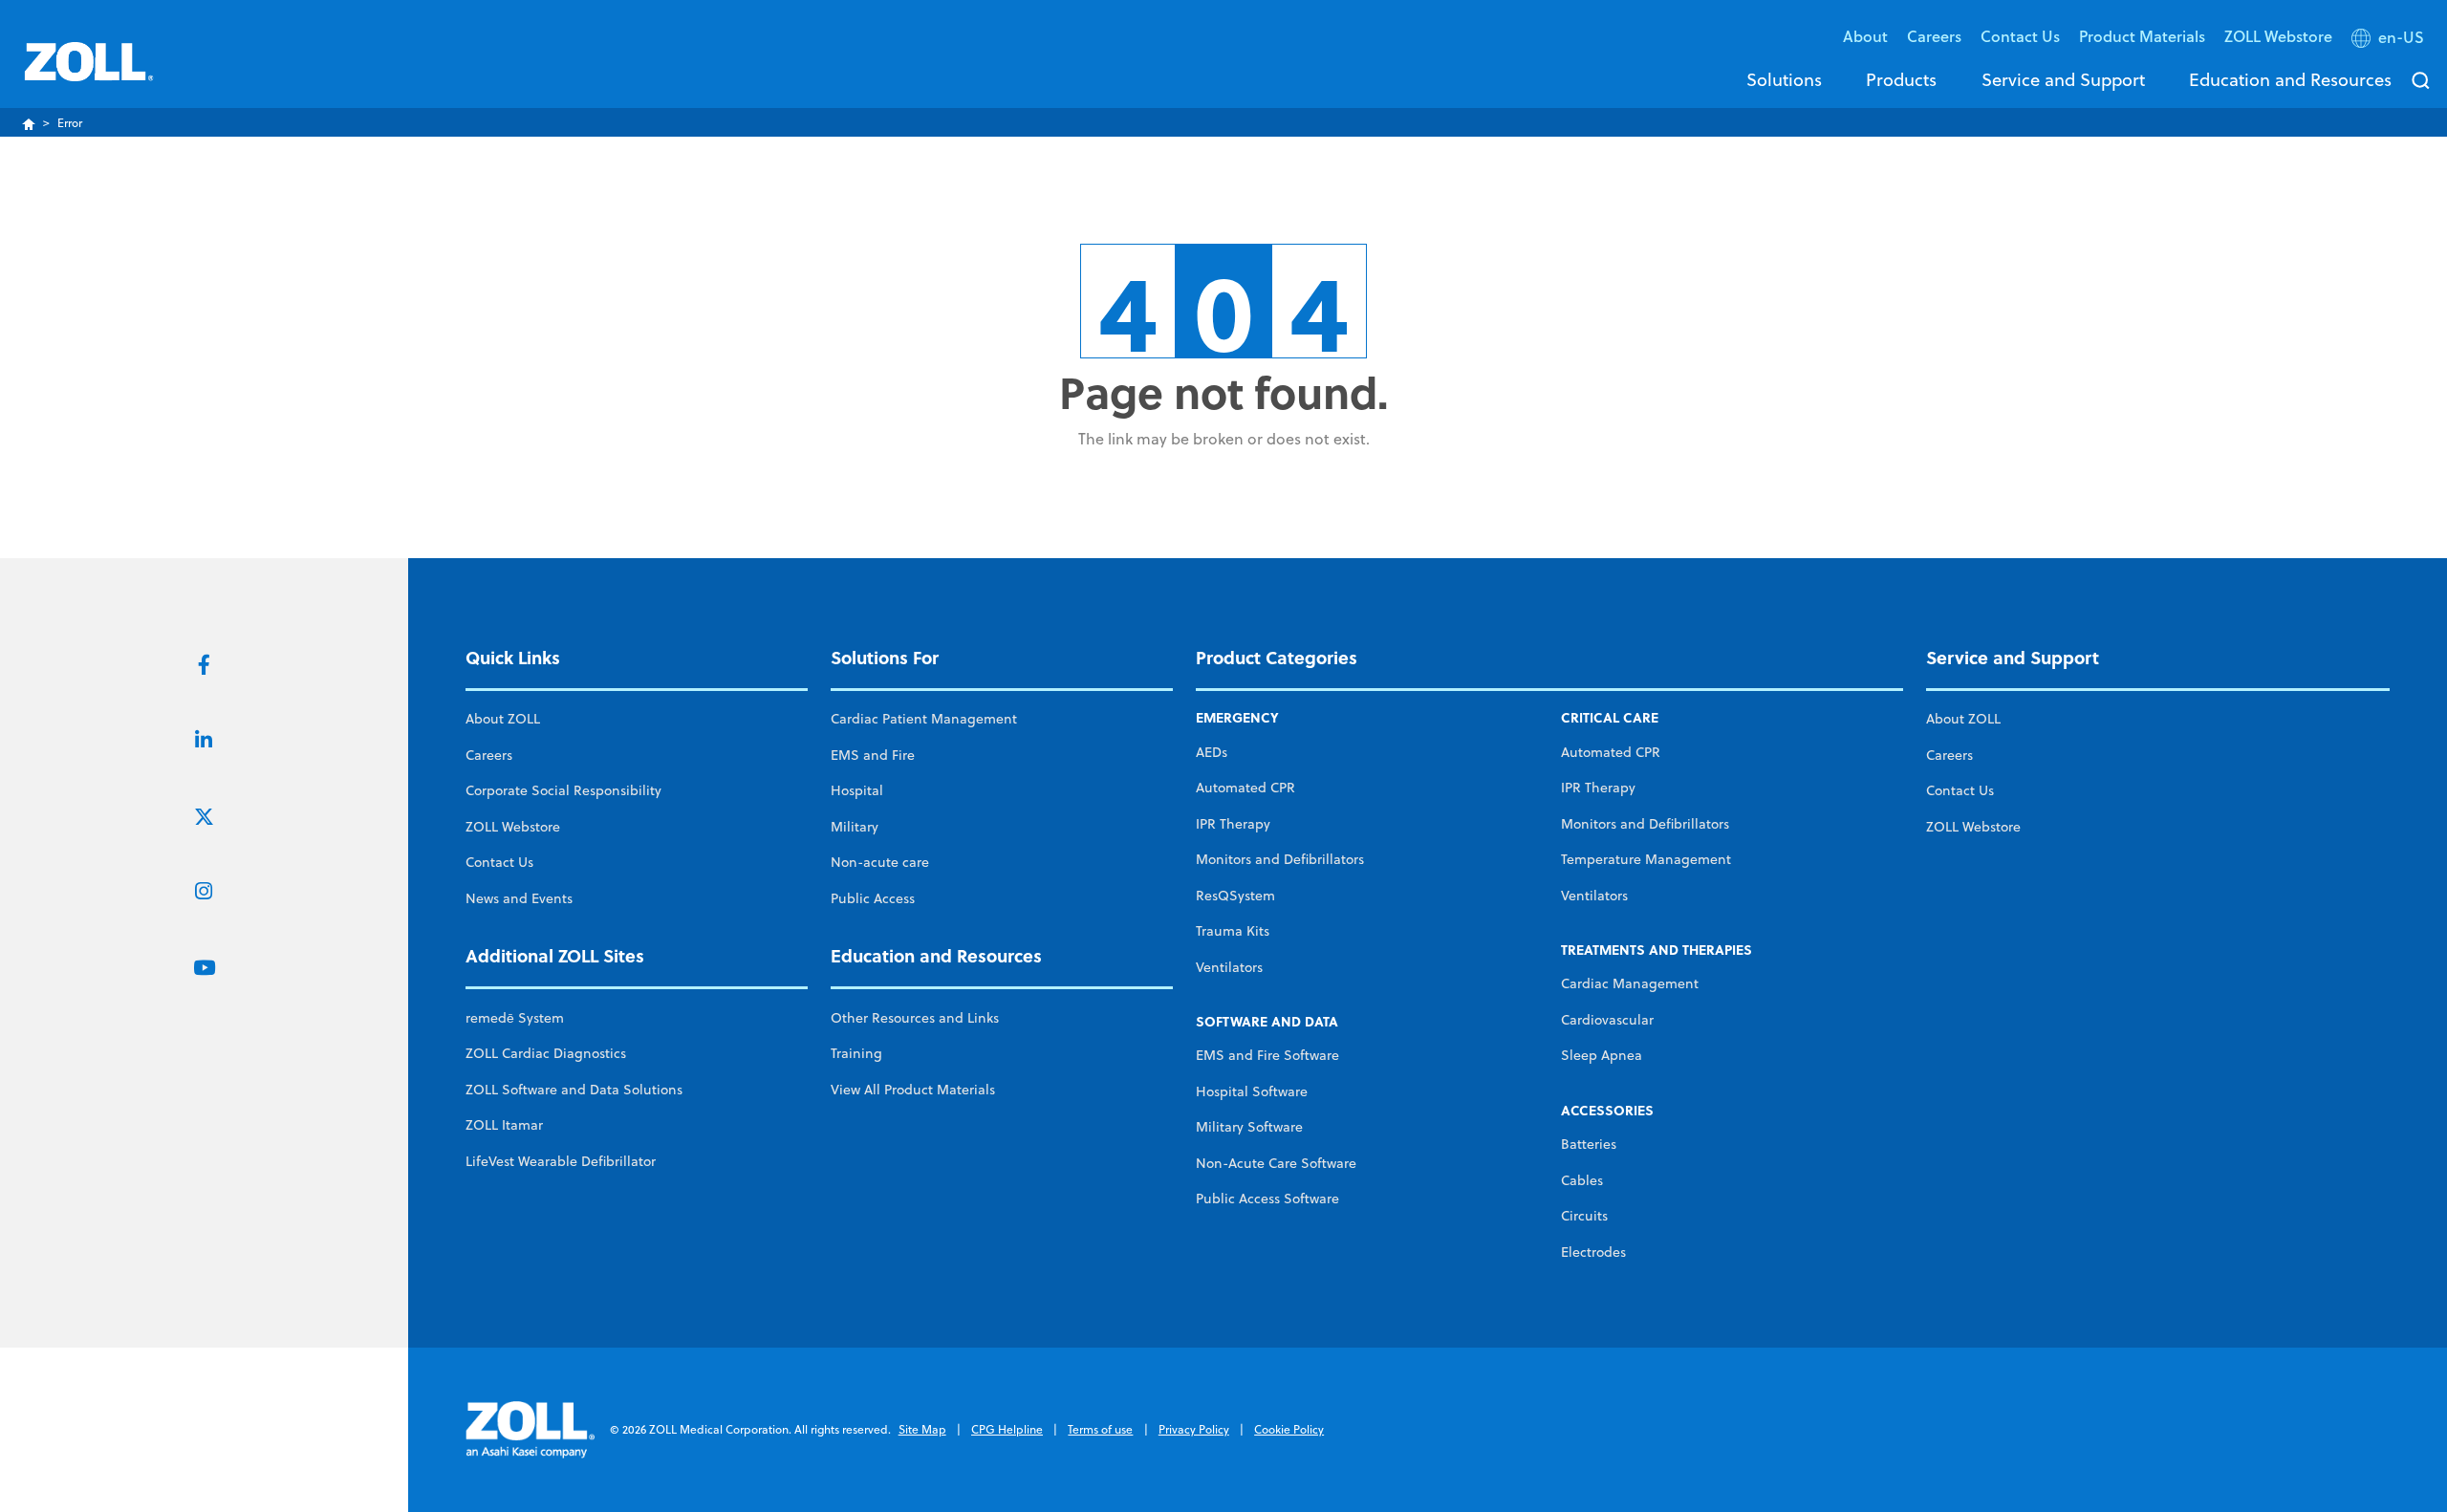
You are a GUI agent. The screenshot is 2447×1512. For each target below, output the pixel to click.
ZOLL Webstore (2278, 36)
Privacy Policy (1194, 1429)
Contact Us (499, 862)
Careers (1934, 36)
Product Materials (2142, 36)
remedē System (515, 1018)
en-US (2401, 37)
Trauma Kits (1233, 931)
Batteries (1589, 1144)
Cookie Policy (1289, 1429)
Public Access (873, 898)
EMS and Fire (873, 755)
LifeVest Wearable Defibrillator (561, 1161)
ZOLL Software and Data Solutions (574, 1090)
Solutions (1784, 79)
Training (856, 1053)
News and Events (519, 898)
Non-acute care (880, 862)
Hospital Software (1252, 1091)
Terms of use (1100, 1429)
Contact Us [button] (2020, 36)
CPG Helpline (1007, 1429)
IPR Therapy (1233, 824)
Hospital (857, 790)
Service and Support (2063, 79)
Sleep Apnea (1602, 1055)
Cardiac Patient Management (924, 719)
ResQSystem (1235, 896)
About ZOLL (503, 719)
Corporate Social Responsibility (563, 790)
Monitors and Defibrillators (1280, 859)
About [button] (1865, 36)
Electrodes (1593, 1252)
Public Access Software (1267, 1199)
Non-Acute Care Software (1276, 1163)
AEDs (1212, 752)
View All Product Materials (913, 1090)
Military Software (1249, 1127)
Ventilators (1229, 967)
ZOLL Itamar (504, 1125)
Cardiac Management (1630, 983)
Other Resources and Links (915, 1018)
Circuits (1584, 1216)
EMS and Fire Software (1267, 1055)
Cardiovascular (1607, 1020)
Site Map (922, 1429)
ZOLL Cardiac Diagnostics (546, 1053)
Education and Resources (2290, 79)
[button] (2390, 41)
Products (1901, 79)
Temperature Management (1646, 859)
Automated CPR (1245, 788)
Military (855, 827)
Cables (1582, 1180)
